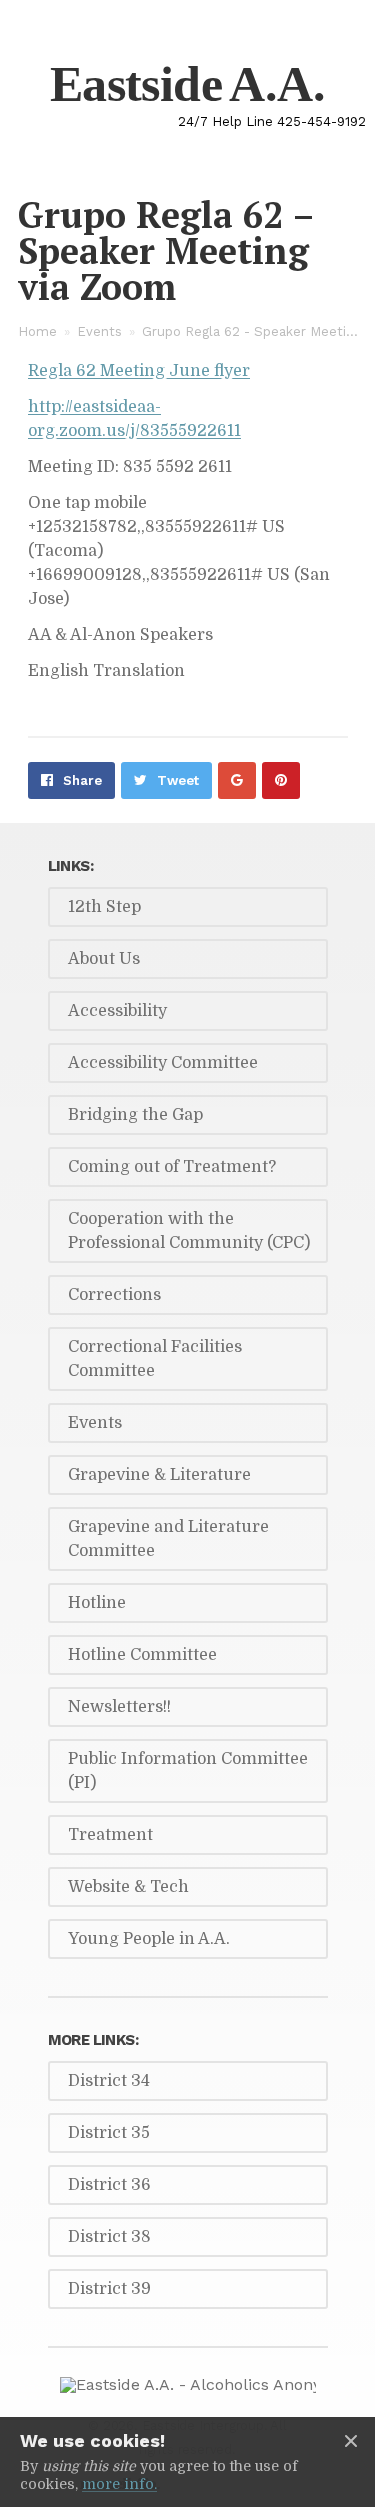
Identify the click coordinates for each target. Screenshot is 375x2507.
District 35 (109, 2133)
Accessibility (117, 1011)
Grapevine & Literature (159, 1475)
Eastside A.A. (187, 84)
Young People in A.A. (149, 1939)
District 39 (109, 2289)
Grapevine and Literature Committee (168, 1539)
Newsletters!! (119, 1707)
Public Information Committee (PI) (188, 1771)
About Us (104, 959)
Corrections (114, 1295)
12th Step (104, 907)
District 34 (109, 2081)
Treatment (110, 1835)
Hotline (97, 1603)
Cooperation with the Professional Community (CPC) (189, 1231)
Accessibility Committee (163, 1063)
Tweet (178, 780)
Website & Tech (128, 1887)
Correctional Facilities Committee (155, 1359)
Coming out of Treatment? (172, 1167)
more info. (119, 2484)
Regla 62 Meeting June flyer (139, 371)
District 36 (109, 2185)
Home (37, 331)
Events (99, 331)
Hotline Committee (142, 1655)
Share (82, 780)
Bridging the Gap (135, 1115)
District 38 (109, 2237)
